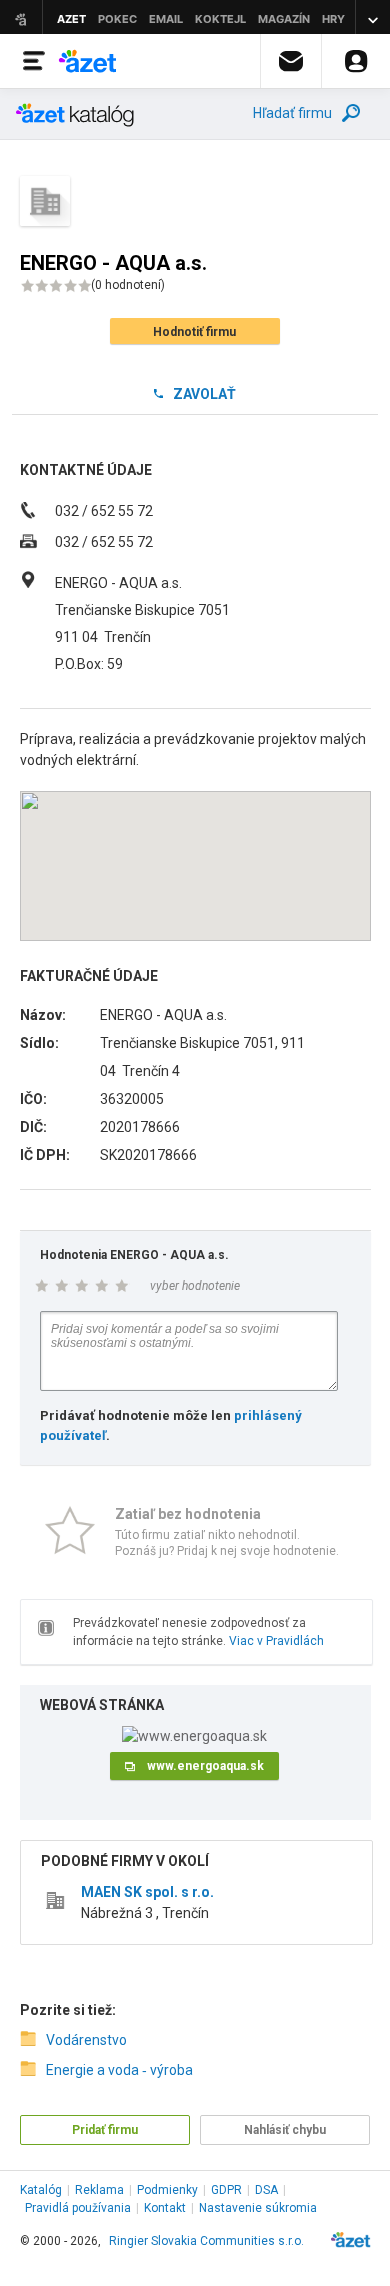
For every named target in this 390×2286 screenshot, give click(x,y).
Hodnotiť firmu (194, 332)
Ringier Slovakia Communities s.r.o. (206, 2241)
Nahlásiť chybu (285, 2130)
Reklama (99, 2190)
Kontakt (165, 2208)
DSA (266, 2190)
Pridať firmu (105, 2130)
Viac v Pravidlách (276, 1641)
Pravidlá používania (78, 2208)
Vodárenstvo (86, 2040)
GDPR (226, 2190)
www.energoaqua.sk (205, 1766)
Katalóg (41, 2190)
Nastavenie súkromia (258, 2208)
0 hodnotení (128, 285)
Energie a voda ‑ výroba (119, 2070)
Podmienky (167, 2190)
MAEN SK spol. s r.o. (147, 1892)
